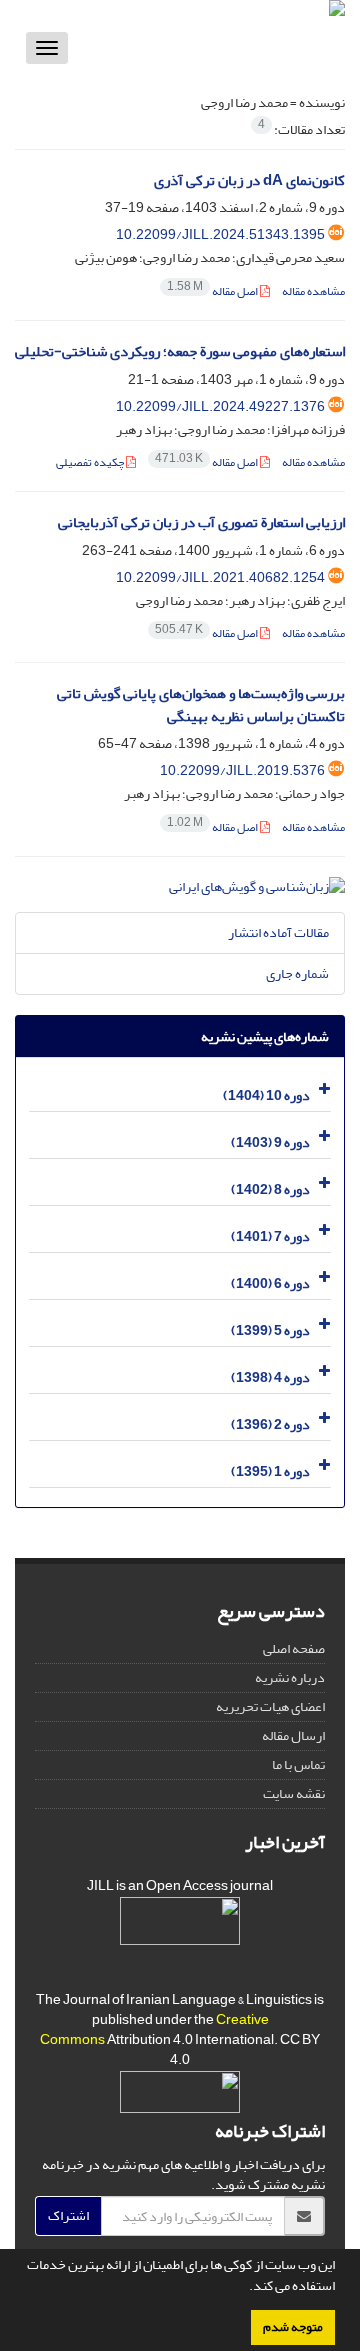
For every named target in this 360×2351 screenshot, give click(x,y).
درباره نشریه (290, 1677)
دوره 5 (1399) (270, 1330)
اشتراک (68, 2215)
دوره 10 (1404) (266, 1095)
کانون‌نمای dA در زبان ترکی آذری (249, 180)
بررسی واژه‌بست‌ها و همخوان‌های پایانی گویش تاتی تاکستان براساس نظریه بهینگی (201, 705)
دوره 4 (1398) (270, 1377)
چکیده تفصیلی (91, 462)
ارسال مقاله (293, 1735)
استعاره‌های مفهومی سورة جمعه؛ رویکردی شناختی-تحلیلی (180, 351)
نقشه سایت (294, 1793)
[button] (244, 2288)
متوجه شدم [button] (293, 2327)
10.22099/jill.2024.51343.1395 (220, 234)
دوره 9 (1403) (270, 1142)
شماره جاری (297, 973)
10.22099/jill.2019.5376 (242, 770)
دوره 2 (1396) (270, 1424)
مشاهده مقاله (313, 291)
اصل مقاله (213, 291)
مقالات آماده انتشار (278, 932)
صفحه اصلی (294, 1648)
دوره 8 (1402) (270, 1189)
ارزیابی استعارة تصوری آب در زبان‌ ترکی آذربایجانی (201, 522)
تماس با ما (298, 1764)
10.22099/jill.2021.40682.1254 (220, 577)
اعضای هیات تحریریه (270, 1706)
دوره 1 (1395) (270, 1471)
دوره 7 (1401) (270, 1236)
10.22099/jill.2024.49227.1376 (220, 406)
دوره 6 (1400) (270, 1283)
